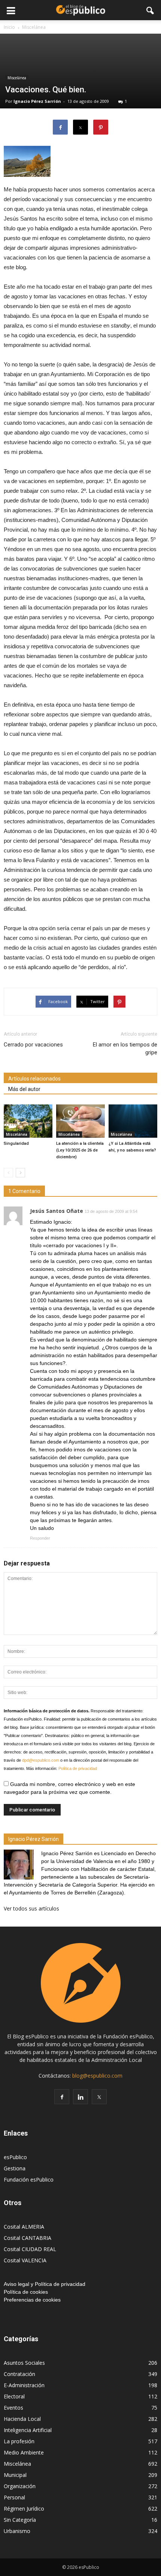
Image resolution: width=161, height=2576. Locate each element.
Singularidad (16, 1143)
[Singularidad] (28, 1121)
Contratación (19, 2374)
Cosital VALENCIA (25, 2260)
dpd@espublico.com (41, 1760)
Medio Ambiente (24, 2452)
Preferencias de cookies (32, 2300)
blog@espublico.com (97, 2076)
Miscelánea (17, 78)
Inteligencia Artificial (28, 2430)
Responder (40, 1538)
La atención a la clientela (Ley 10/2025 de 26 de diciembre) (80, 1150)
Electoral (14, 2396)
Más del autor (24, 1089)
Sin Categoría (20, 2520)
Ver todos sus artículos (31, 1908)
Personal (14, 2497)
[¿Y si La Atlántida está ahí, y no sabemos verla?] (133, 1121)
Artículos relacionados (34, 1079)
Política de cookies (26, 2292)
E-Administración (24, 2385)
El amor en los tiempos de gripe (125, 1049)
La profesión (19, 2441)
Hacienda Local (22, 2419)
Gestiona (15, 2168)
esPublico (15, 2157)
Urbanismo (17, 2531)
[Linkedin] (80, 2097)
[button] (151, 10)
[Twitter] (99, 2097)
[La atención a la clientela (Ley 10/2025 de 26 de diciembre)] (80, 1121)
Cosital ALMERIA (24, 2227)
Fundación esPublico (29, 2180)
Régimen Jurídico (24, 2509)
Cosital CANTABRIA (28, 2238)
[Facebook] (62, 2097)
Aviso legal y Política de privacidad (45, 2284)
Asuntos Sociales (24, 2363)
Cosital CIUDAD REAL (30, 2249)
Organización (20, 2486)
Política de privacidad (78, 1768)
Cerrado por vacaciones (33, 1045)
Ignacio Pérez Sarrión (37, 101)
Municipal (15, 2475)
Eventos (13, 2408)
